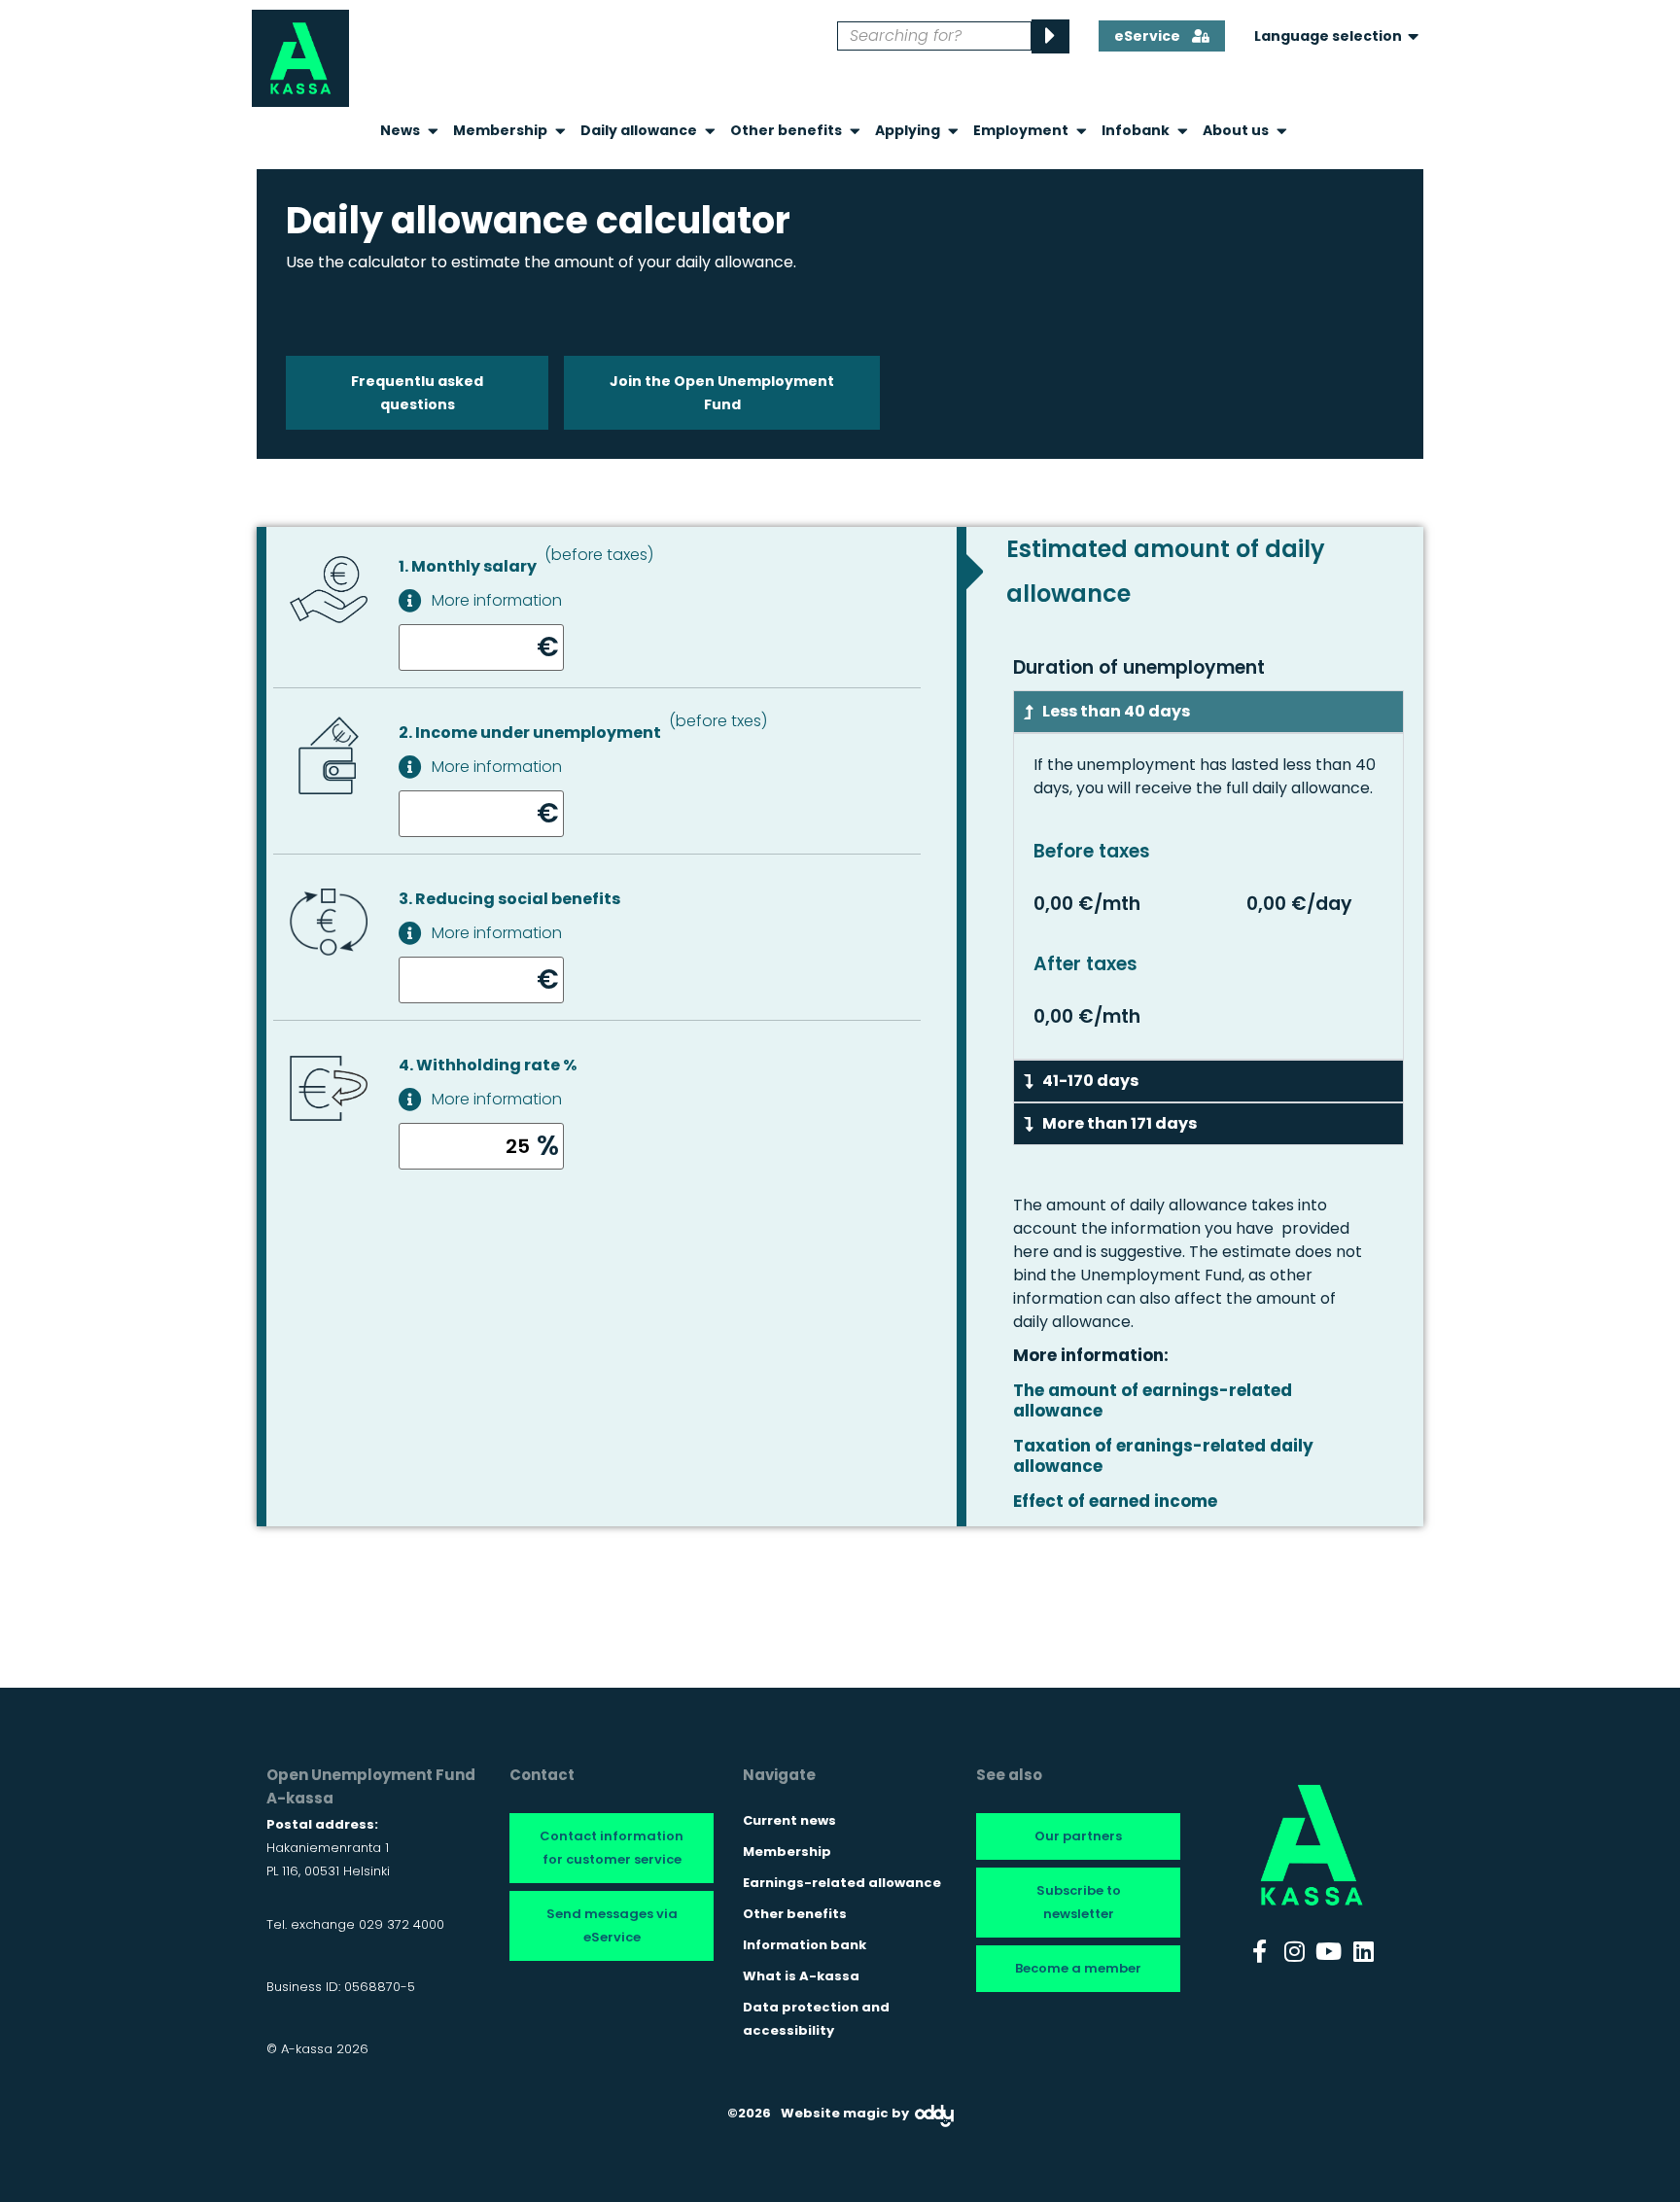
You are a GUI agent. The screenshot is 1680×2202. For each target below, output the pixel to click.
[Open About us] (1282, 131)
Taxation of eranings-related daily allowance (1163, 1455)
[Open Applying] (953, 131)
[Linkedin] (1364, 1951)
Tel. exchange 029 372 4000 (355, 1924)
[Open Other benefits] (855, 131)
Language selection (1328, 36)
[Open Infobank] (1183, 131)
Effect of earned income (1115, 1501)
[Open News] (433, 131)
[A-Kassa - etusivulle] (300, 58)
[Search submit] (1050, 36)
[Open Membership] (560, 131)
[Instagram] (1294, 1951)
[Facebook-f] (1260, 1951)
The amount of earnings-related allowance (1153, 1400)
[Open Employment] (1082, 131)
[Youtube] (1329, 1951)
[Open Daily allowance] (710, 131)
